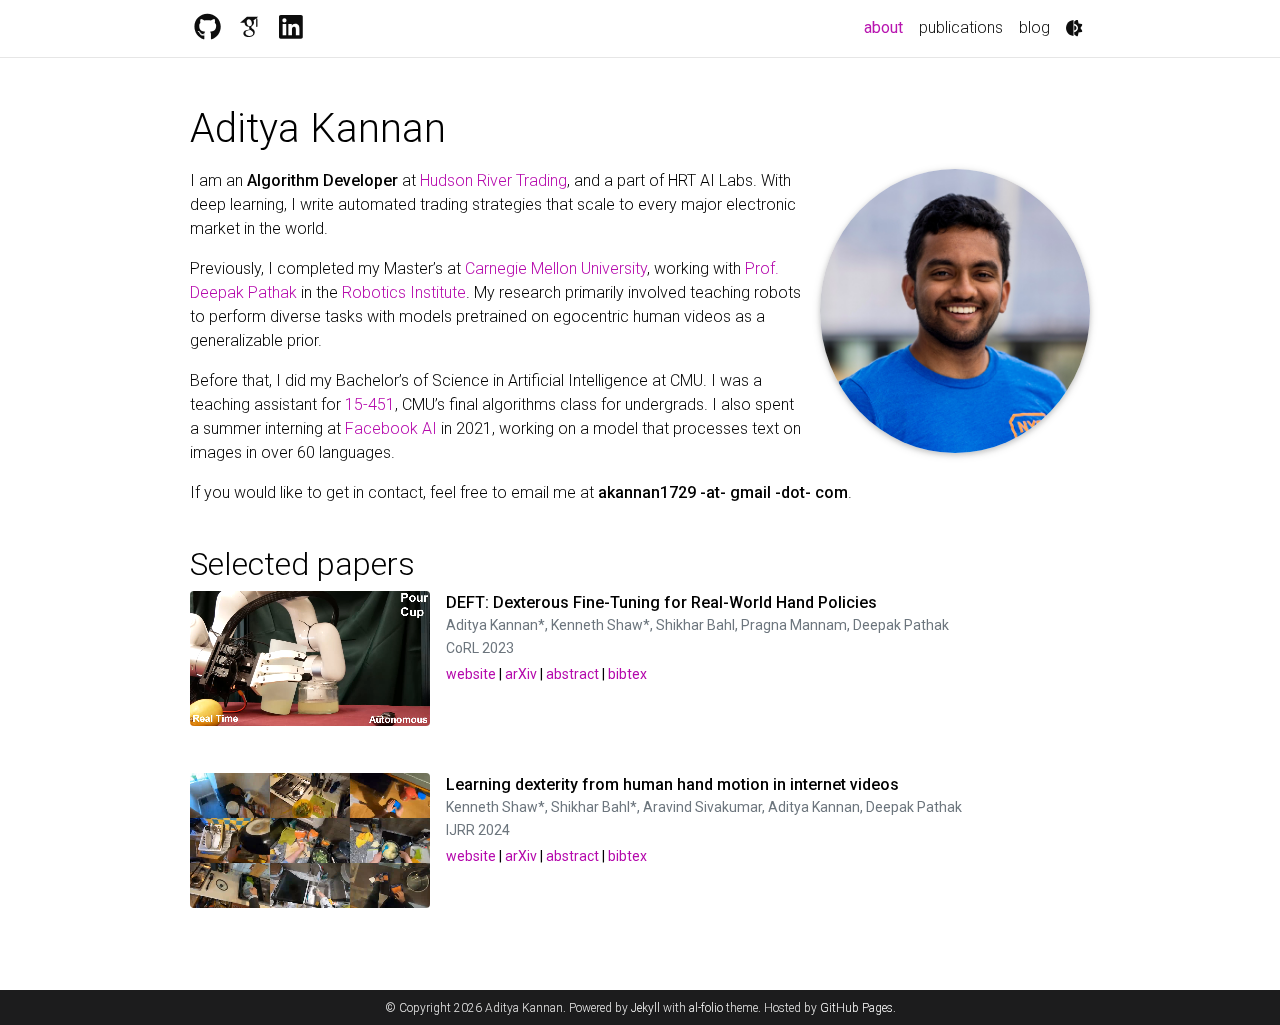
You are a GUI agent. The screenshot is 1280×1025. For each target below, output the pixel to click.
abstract (572, 674)
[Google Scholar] (249, 28)
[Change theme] (1074, 28)
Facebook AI (391, 428)
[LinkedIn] (291, 28)
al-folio (706, 1008)
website (471, 674)
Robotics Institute (404, 292)
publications (961, 27)
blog (1034, 27)
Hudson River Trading (493, 180)
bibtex (627, 674)
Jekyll (645, 1008)
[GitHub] (207, 28)
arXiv (521, 674)
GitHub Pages (856, 1008)
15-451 (370, 404)
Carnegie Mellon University (556, 268)
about (887, 27)
